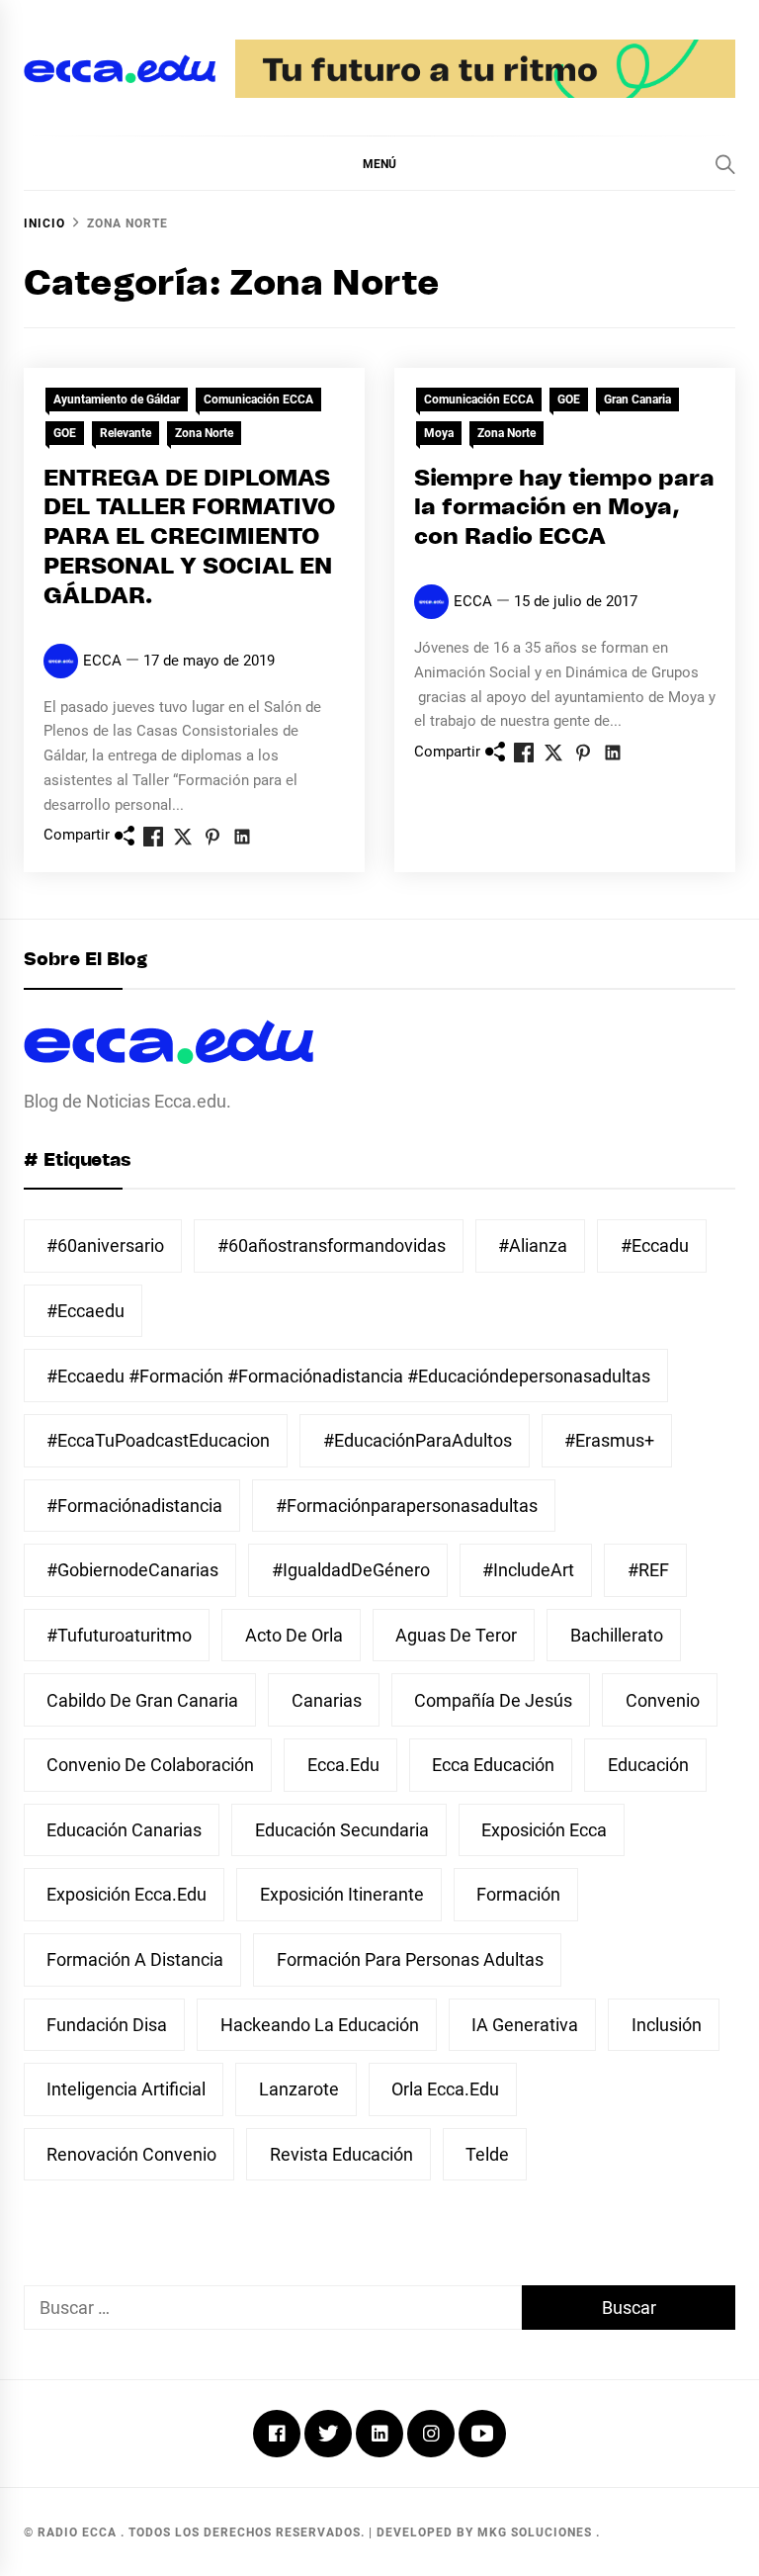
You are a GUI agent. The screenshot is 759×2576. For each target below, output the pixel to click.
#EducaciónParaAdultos (418, 1440)
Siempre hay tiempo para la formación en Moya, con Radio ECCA (564, 509)
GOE (65, 433)
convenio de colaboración (150, 1765)
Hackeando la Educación (320, 2025)
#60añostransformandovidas (332, 1245)
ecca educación (493, 1765)
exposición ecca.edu (126, 1894)
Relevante (126, 433)
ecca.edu (343, 1765)
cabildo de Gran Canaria (142, 1700)
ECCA (102, 661)
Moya (439, 433)
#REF (648, 1570)
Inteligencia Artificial (126, 2089)
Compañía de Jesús (493, 1700)
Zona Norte (204, 433)
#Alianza (533, 1245)
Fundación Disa (107, 2025)
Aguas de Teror (456, 1635)
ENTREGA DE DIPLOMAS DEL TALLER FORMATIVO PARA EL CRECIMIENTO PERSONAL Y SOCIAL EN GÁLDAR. (189, 538)
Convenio (663, 1700)
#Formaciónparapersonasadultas (407, 1506)
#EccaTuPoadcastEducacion (158, 1440)
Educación (648, 1765)
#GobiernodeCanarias (132, 1570)
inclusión (667, 2025)
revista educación (341, 2154)
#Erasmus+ (609, 1440)
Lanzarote (299, 2089)
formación (518, 1894)
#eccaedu (85, 1311)
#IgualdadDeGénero (351, 1570)
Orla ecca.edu (445, 2089)
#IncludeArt (528, 1570)
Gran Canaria (637, 400)
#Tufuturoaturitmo (119, 1635)
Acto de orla (294, 1635)
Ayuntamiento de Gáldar (117, 400)
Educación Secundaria (342, 1830)
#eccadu (655, 1245)
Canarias (327, 1700)
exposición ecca (544, 1830)
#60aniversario (105, 1245)
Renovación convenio (131, 2154)
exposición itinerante (342, 1894)
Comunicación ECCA (258, 400)
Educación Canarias (124, 1830)
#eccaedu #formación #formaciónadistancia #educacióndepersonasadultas (348, 1376)
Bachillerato (617, 1635)
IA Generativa (525, 2025)
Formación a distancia (135, 1959)
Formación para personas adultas (410, 1959)
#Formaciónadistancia (134, 1506)
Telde (487, 2154)
